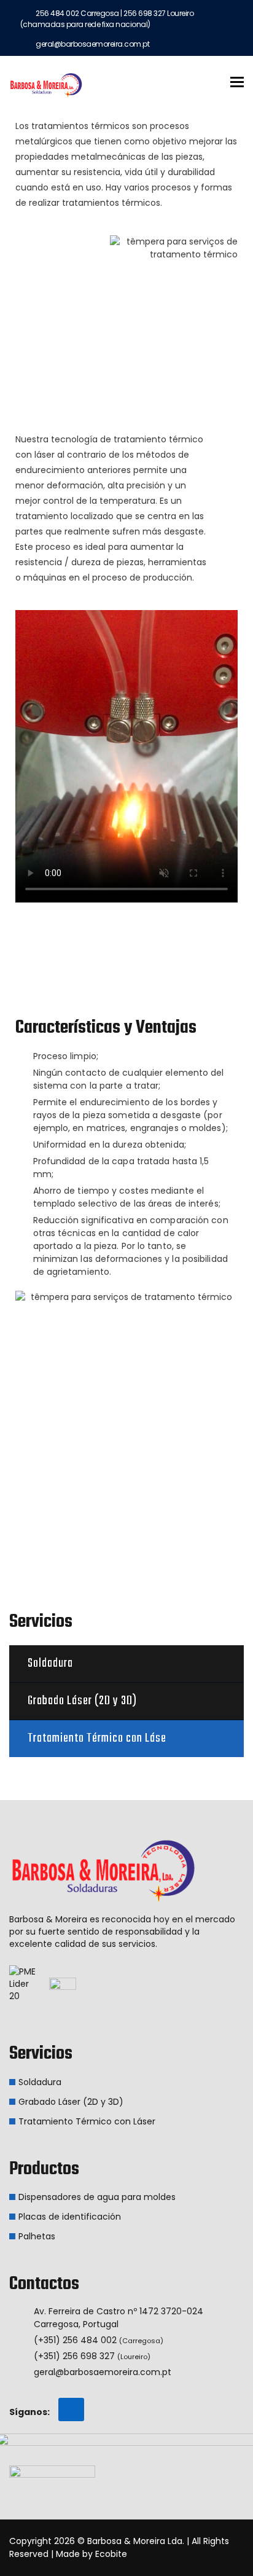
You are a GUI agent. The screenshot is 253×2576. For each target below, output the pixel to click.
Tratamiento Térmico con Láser (87, 2121)
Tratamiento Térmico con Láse (97, 1738)
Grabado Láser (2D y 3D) (82, 1701)
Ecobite (111, 2554)
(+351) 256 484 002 (99, 2340)
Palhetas (37, 2236)
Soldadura (50, 1663)
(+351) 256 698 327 (92, 2356)
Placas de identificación (70, 2217)
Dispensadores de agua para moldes (97, 2197)
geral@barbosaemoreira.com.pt (103, 2372)
